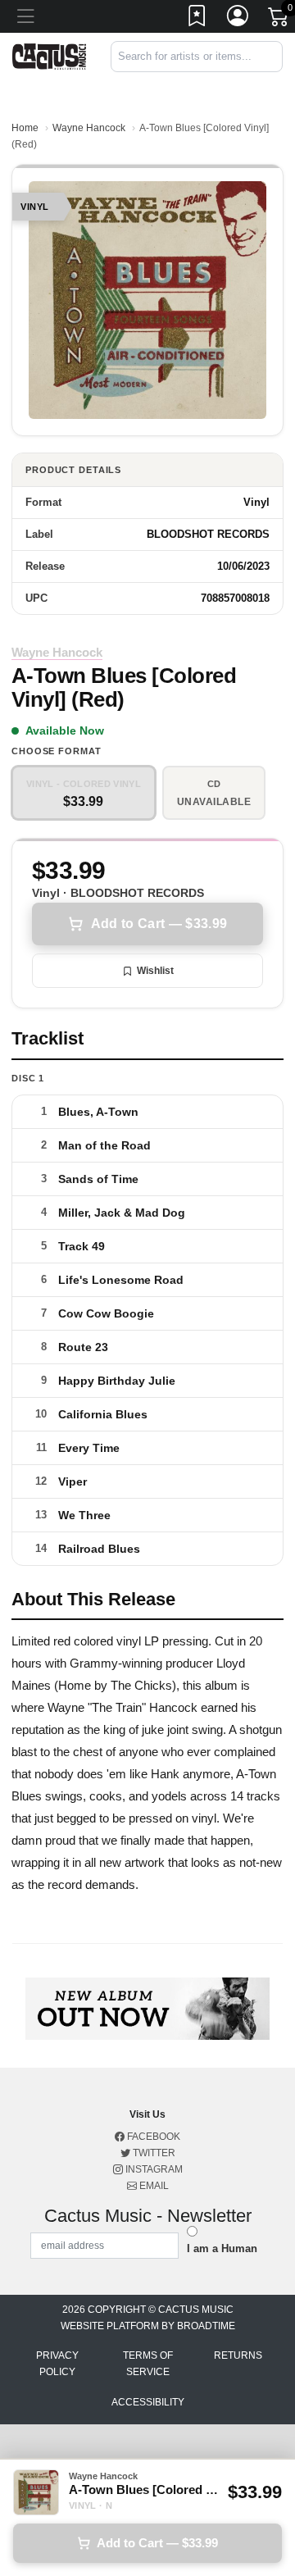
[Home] (49, 55)
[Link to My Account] (238, 19)
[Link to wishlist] (197, 19)
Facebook (152, 2137)
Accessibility (148, 2402)
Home (25, 128)
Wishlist (155, 971)
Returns (238, 2355)
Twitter (153, 2153)
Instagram (153, 2169)
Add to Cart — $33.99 (159, 924)
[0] (279, 20)
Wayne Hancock (89, 128)
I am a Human (222, 2248)
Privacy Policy (57, 2364)
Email (153, 2186)
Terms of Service (148, 2364)
